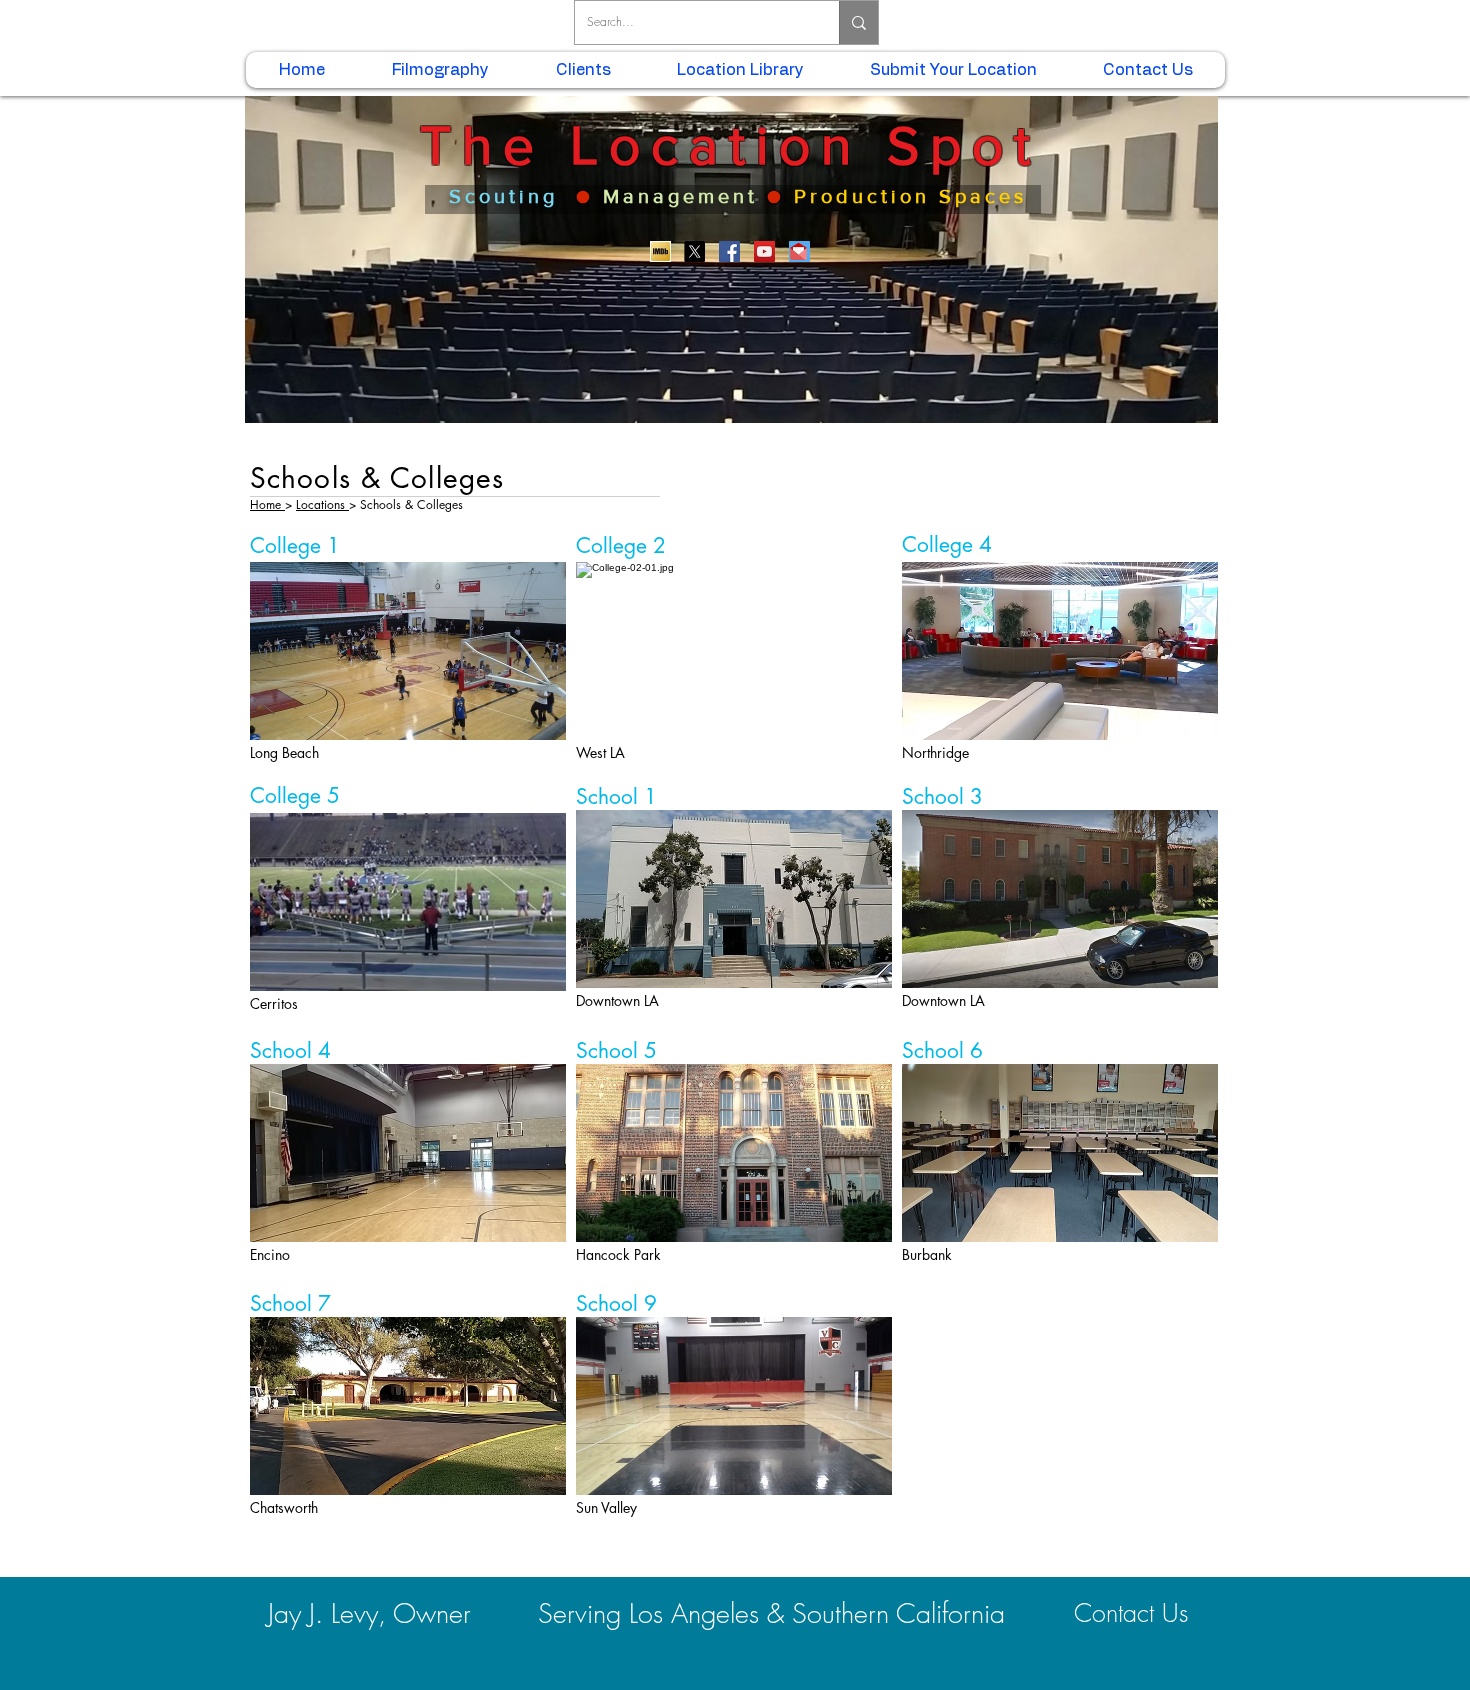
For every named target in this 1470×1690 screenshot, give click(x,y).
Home (267, 504)
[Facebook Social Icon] (729, 251)
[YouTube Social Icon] (764, 251)
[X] (694, 251)
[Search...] (858, 22)
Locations (322, 504)
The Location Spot (730, 145)
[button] (408, 651)
